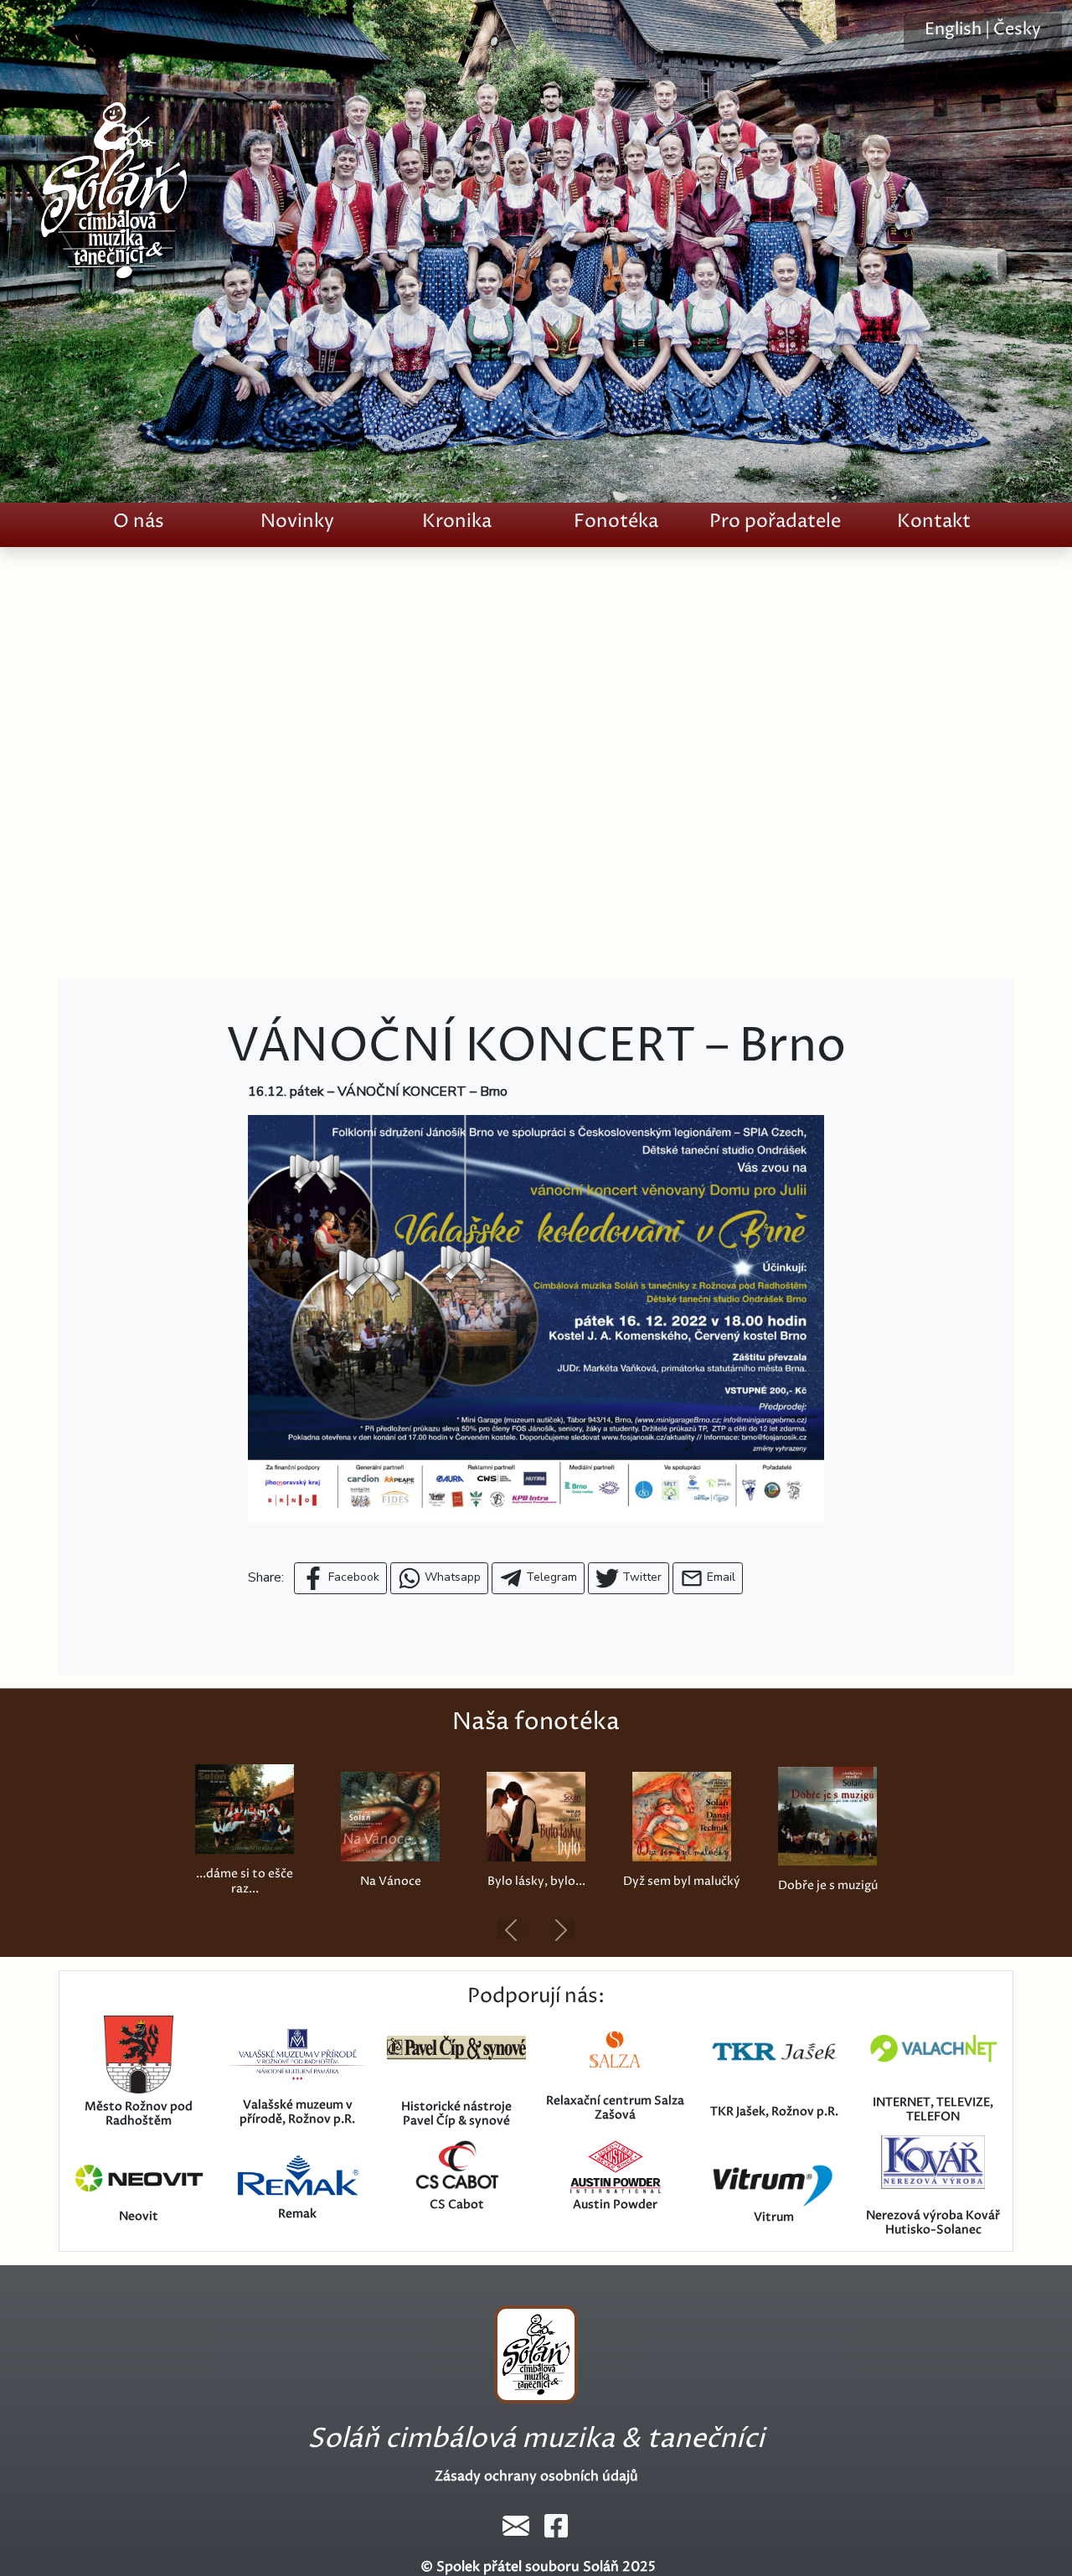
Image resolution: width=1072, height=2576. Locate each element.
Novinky (297, 521)
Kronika (457, 521)
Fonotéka (616, 521)
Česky (1017, 30)
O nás (139, 521)
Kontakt (934, 521)
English (953, 30)
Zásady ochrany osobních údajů (536, 2476)
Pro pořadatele (775, 521)
